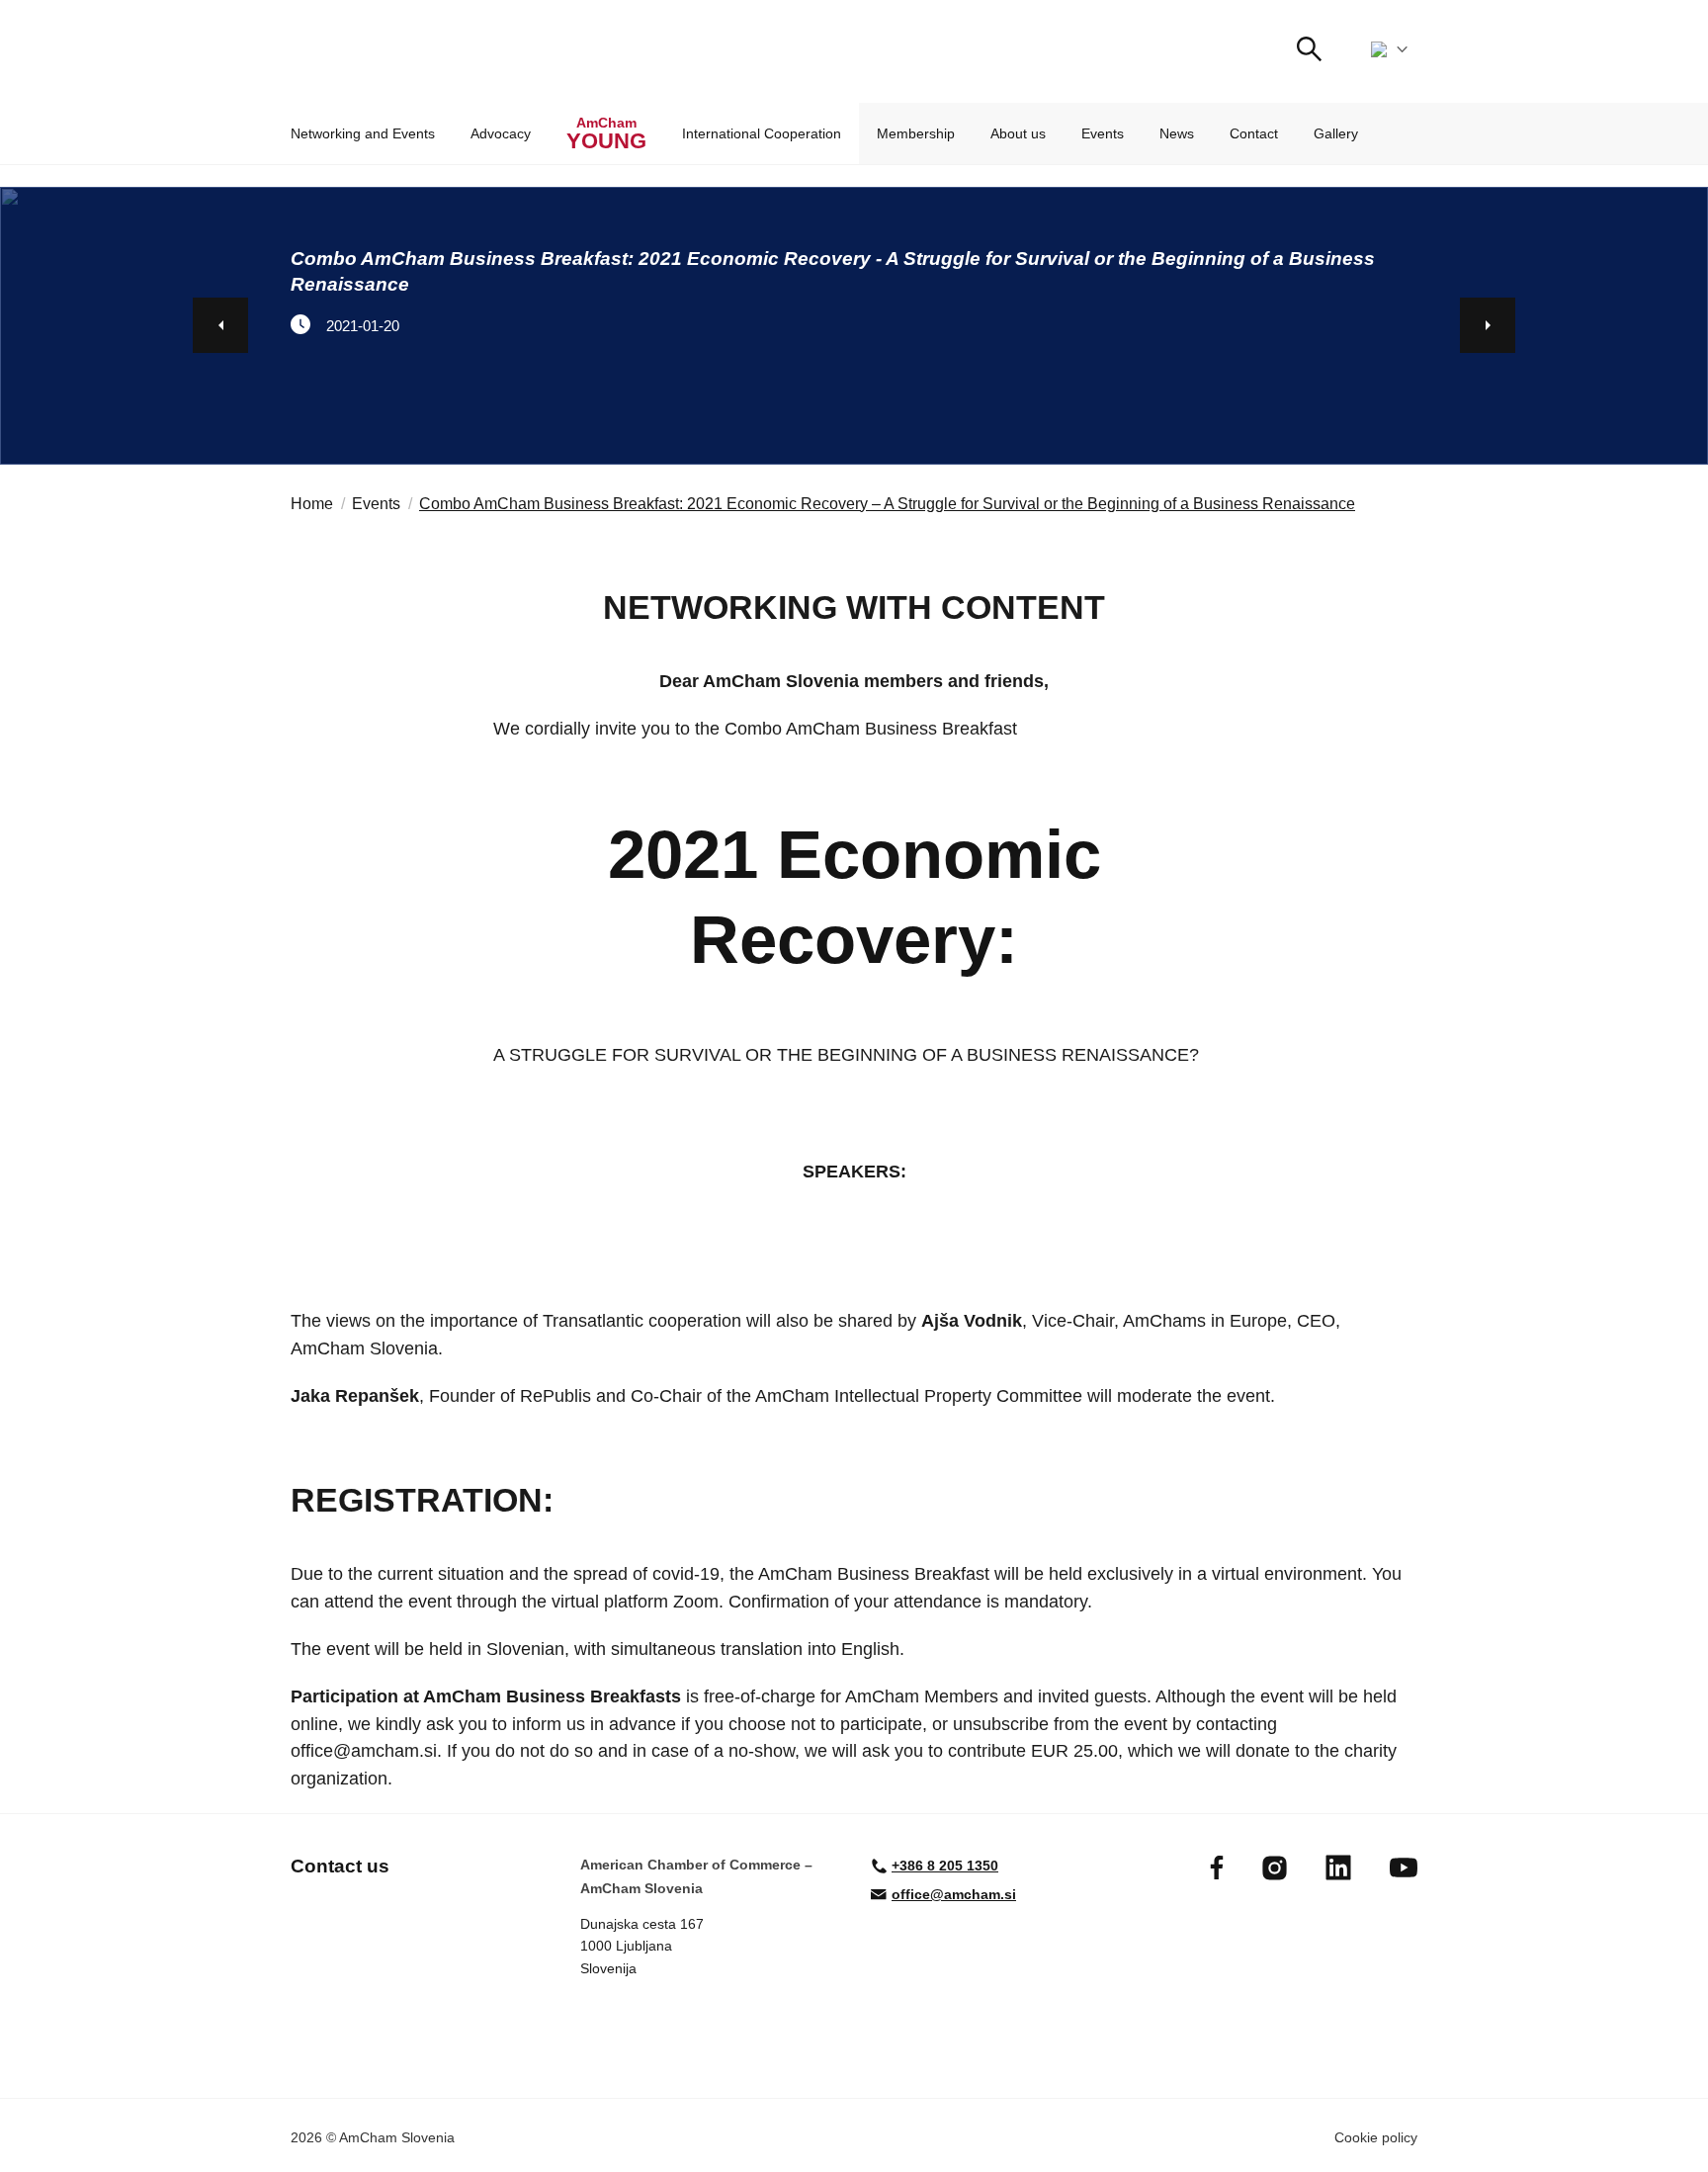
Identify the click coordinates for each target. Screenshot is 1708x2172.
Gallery (1336, 133)
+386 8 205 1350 (945, 1866)
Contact (1254, 133)
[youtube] (1404, 1868)
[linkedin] (1338, 1868)
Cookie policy (1376, 2137)
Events (1103, 133)
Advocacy (501, 133)
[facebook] (1217, 1868)
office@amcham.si (954, 1894)
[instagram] (1275, 1868)
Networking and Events (363, 133)
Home (312, 504)
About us (1018, 133)
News (1177, 133)
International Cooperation (762, 133)
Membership (916, 133)
